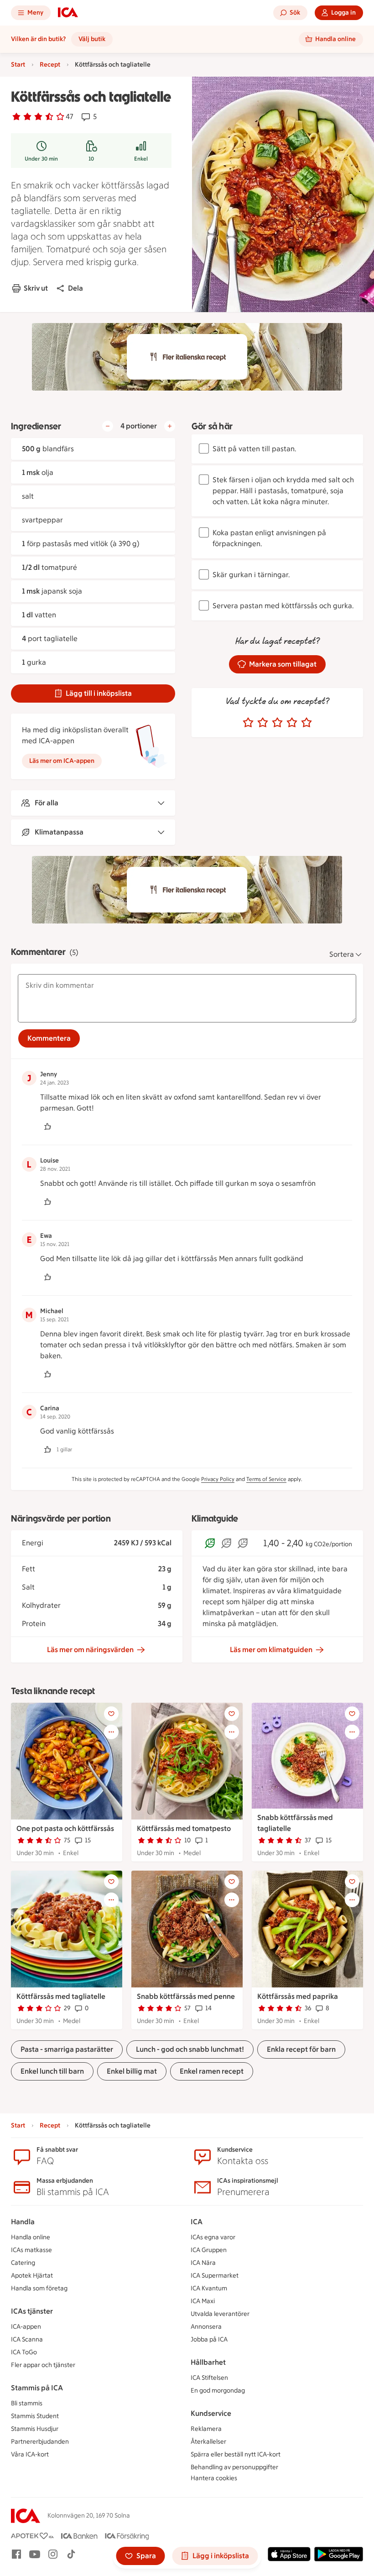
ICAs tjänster (32, 2311)
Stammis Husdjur (35, 2429)
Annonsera (206, 2327)
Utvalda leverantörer (220, 2314)
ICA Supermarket (215, 2276)
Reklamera (206, 2429)
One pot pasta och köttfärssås (65, 1828)
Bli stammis (27, 2403)
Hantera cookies (214, 2478)
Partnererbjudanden (40, 2442)
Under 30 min (41, 159)
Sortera (342, 954)
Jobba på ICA (209, 2339)
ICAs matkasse (31, 2250)
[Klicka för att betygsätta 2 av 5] (263, 723)
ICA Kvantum (209, 2288)
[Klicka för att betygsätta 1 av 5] (248, 723)
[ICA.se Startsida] (68, 13)
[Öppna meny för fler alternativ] (111, 1732)
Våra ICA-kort (30, 2454)
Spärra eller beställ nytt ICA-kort (236, 2454)
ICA (197, 2222)
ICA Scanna (27, 2339)
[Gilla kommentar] (47, 1126)
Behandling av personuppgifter (234, 2467)
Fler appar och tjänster (43, 2365)
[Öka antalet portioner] (170, 426)
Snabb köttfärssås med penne (186, 1996)
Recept (50, 65)
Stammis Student (35, 2416)
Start (18, 65)
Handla (23, 2222)
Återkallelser (208, 2442)
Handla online (31, 2237)
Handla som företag (39, 2288)
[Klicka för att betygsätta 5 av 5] (306, 723)
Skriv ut (36, 288)
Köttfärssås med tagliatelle (61, 1996)
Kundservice (211, 2413)
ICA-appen (26, 2327)
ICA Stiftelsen (209, 2378)
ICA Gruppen (209, 2250)
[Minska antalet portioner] (108, 426)
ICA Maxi (203, 2301)
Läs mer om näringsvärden (90, 1650)
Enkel (141, 159)
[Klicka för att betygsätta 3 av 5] (277, 723)
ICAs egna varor (213, 2237)
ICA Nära (203, 2263)
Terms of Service (266, 1479)
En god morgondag (218, 2391)
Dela (75, 288)
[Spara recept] (111, 1714)
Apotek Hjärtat (32, 2276)
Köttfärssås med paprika (298, 1996)
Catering (23, 2263)
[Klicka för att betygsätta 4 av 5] (292, 723)
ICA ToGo (24, 2352)
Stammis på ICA (37, 2388)
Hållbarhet (208, 2362)
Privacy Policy (218, 1479)
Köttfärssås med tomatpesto (184, 1828)
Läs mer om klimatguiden (271, 1650)
